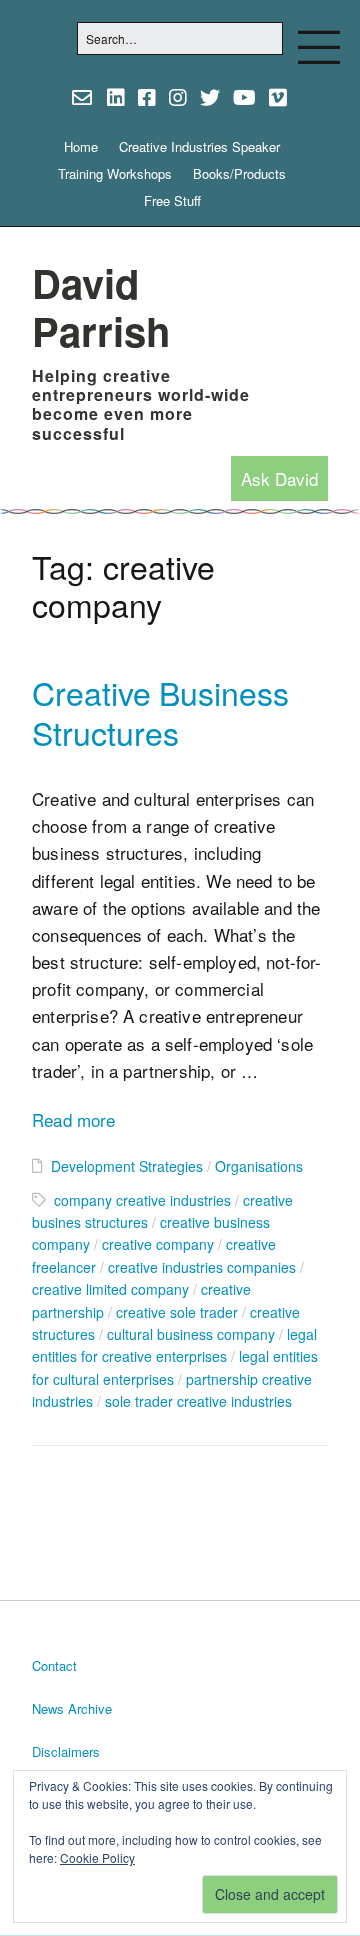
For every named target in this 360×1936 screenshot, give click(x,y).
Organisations (259, 1166)
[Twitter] (210, 97)
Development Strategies (127, 1166)
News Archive (72, 1708)
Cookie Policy (97, 1857)
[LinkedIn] (116, 97)
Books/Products (239, 173)
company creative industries (142, 1200)
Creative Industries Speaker (199, 146)
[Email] (83, 97)
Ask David (279, 478)
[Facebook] (147, 97)
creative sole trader (177, 1312)
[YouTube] (244, 97)
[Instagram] (178, 97)
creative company (158, 1244)
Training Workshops (115, 173)
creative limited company (110, 1289)
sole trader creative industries (198, 1401)
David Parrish (101, 306)
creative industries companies (202, 1267)
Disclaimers (66, 1751)
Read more (74, 1119)
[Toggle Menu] (319, 47)
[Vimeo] (278, 97)
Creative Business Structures (160, 711)
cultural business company (191, 1334)
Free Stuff (172, 200)
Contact (54, 1665)
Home (81, 146)
